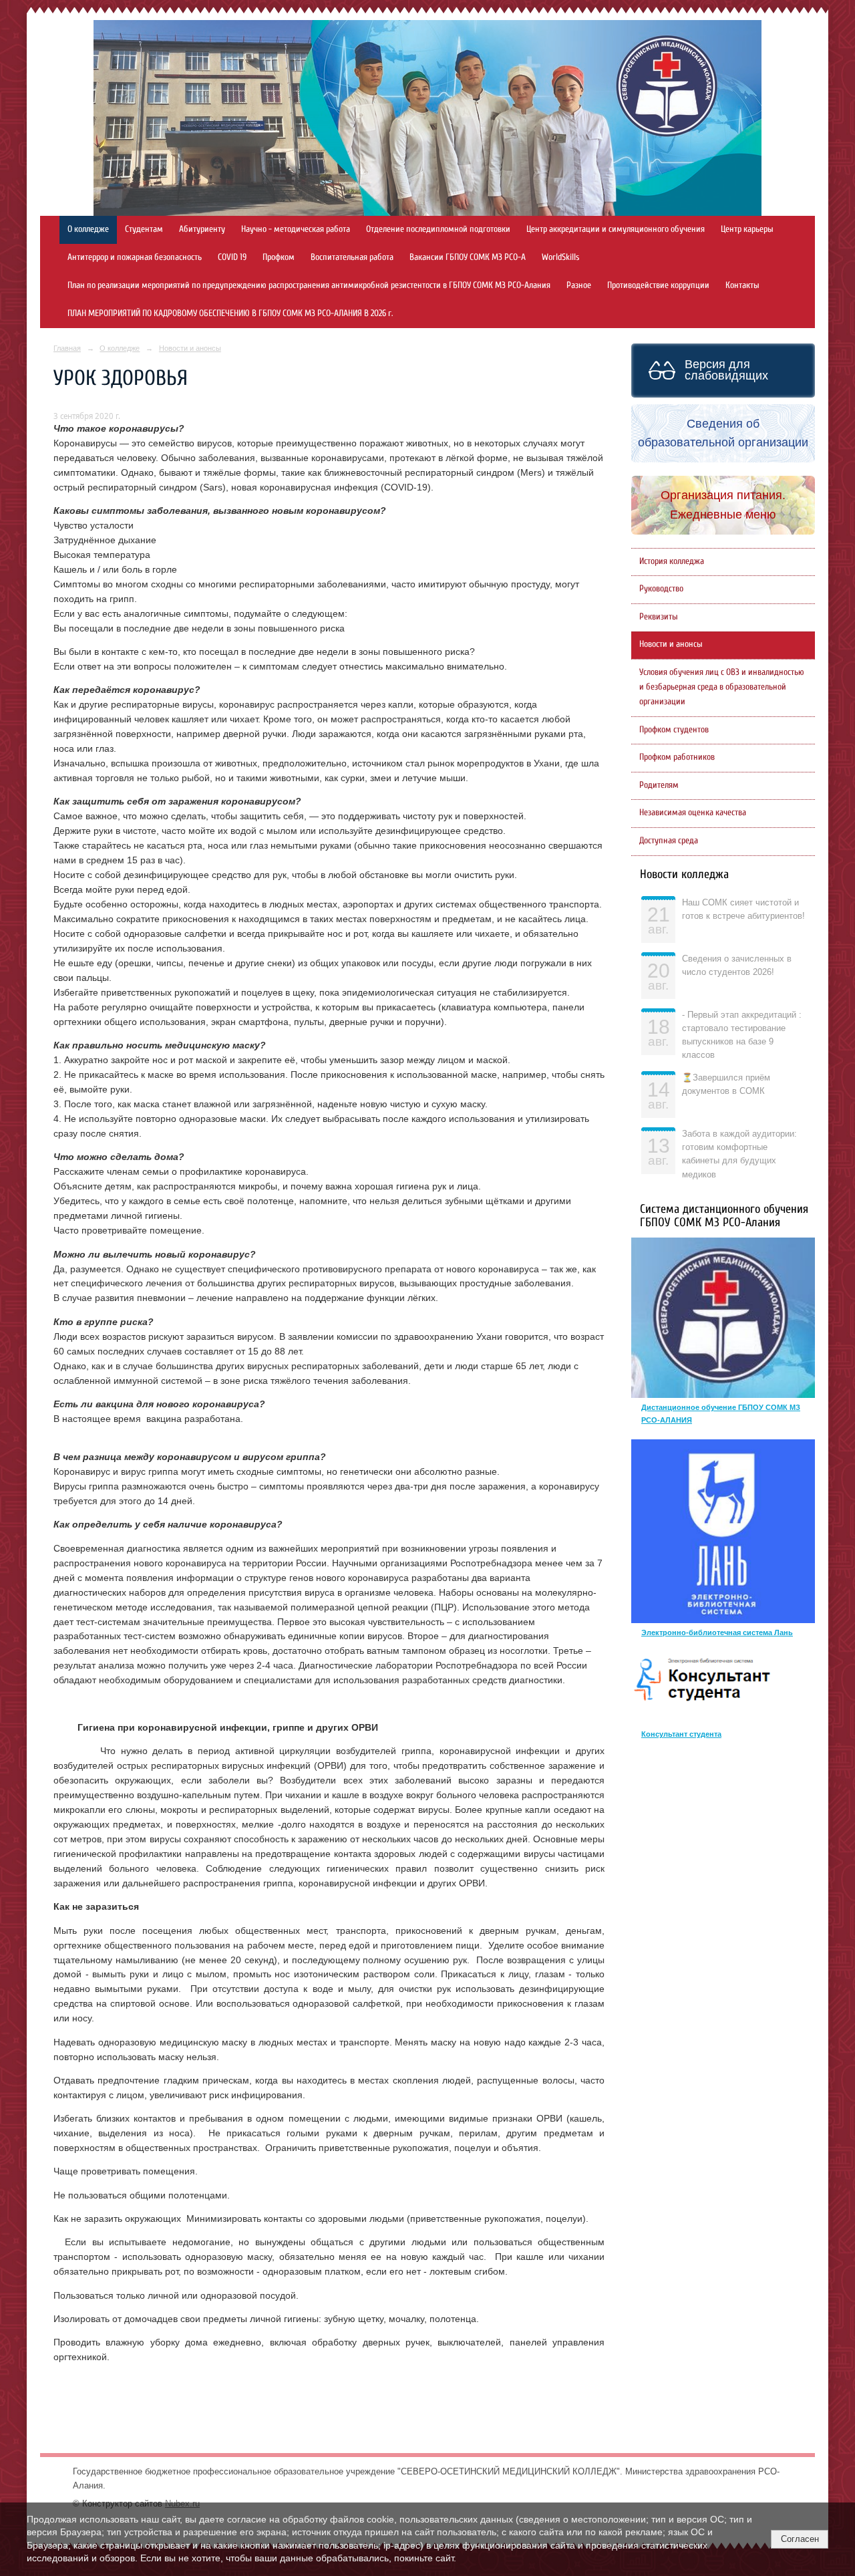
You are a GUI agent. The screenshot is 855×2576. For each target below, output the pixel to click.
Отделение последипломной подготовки (438, 229)
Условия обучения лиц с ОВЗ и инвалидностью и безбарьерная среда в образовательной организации (722, 687)
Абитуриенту (202, 229)
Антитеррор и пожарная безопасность (135, 257)
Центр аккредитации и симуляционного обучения (616, 229)
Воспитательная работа (352, 257)
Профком (279, 257)
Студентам (144, 229)
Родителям (659, 785)
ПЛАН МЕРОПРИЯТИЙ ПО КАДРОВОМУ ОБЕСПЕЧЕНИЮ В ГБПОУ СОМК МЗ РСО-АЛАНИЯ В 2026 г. (230, 313)
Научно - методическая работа (296, 229)
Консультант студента (681, 1734)
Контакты (742, 285)
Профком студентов (674, 730)
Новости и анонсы (190, 348)
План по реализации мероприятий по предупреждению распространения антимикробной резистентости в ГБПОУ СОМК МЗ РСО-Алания (309, 285)
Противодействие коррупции (658, 285)
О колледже (88, 229)
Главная (67, 348)
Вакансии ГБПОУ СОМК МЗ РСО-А (468, 257)
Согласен (800, 2539)
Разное (579, 285)
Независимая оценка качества (693, 813)
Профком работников (677, 757)
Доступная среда (669, 841)
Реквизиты (659, 617)
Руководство (661, 589)
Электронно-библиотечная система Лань (717, 1632)
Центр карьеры (747, 229)
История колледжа (672, 561)
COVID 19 (232, 257)
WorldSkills (560, 257)
